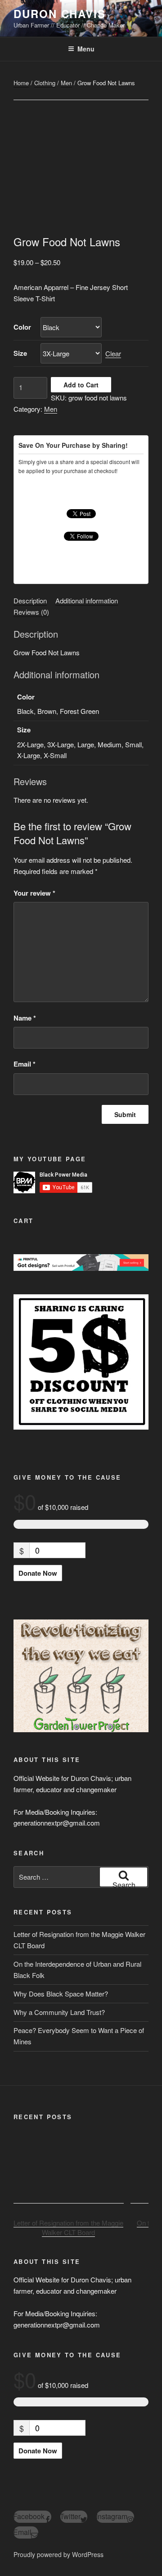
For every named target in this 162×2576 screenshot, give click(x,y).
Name (25, 1018)
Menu (86, 49)
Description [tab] (30, 600)
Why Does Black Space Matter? (61, 1994)
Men (66, 83)
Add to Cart (81, 385)
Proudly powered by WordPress (58, 2554)
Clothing (45, 83)
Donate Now (38, 1573)
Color (22, 327)
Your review (34, 893)
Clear (113, 353)
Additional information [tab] (87, 600)
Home (21, 83)
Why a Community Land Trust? (59, 2012)
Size (20, 353)
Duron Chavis (60, 14)
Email (25, 1064)
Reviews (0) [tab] (31, 612)
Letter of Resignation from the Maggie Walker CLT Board (68, 2228)
